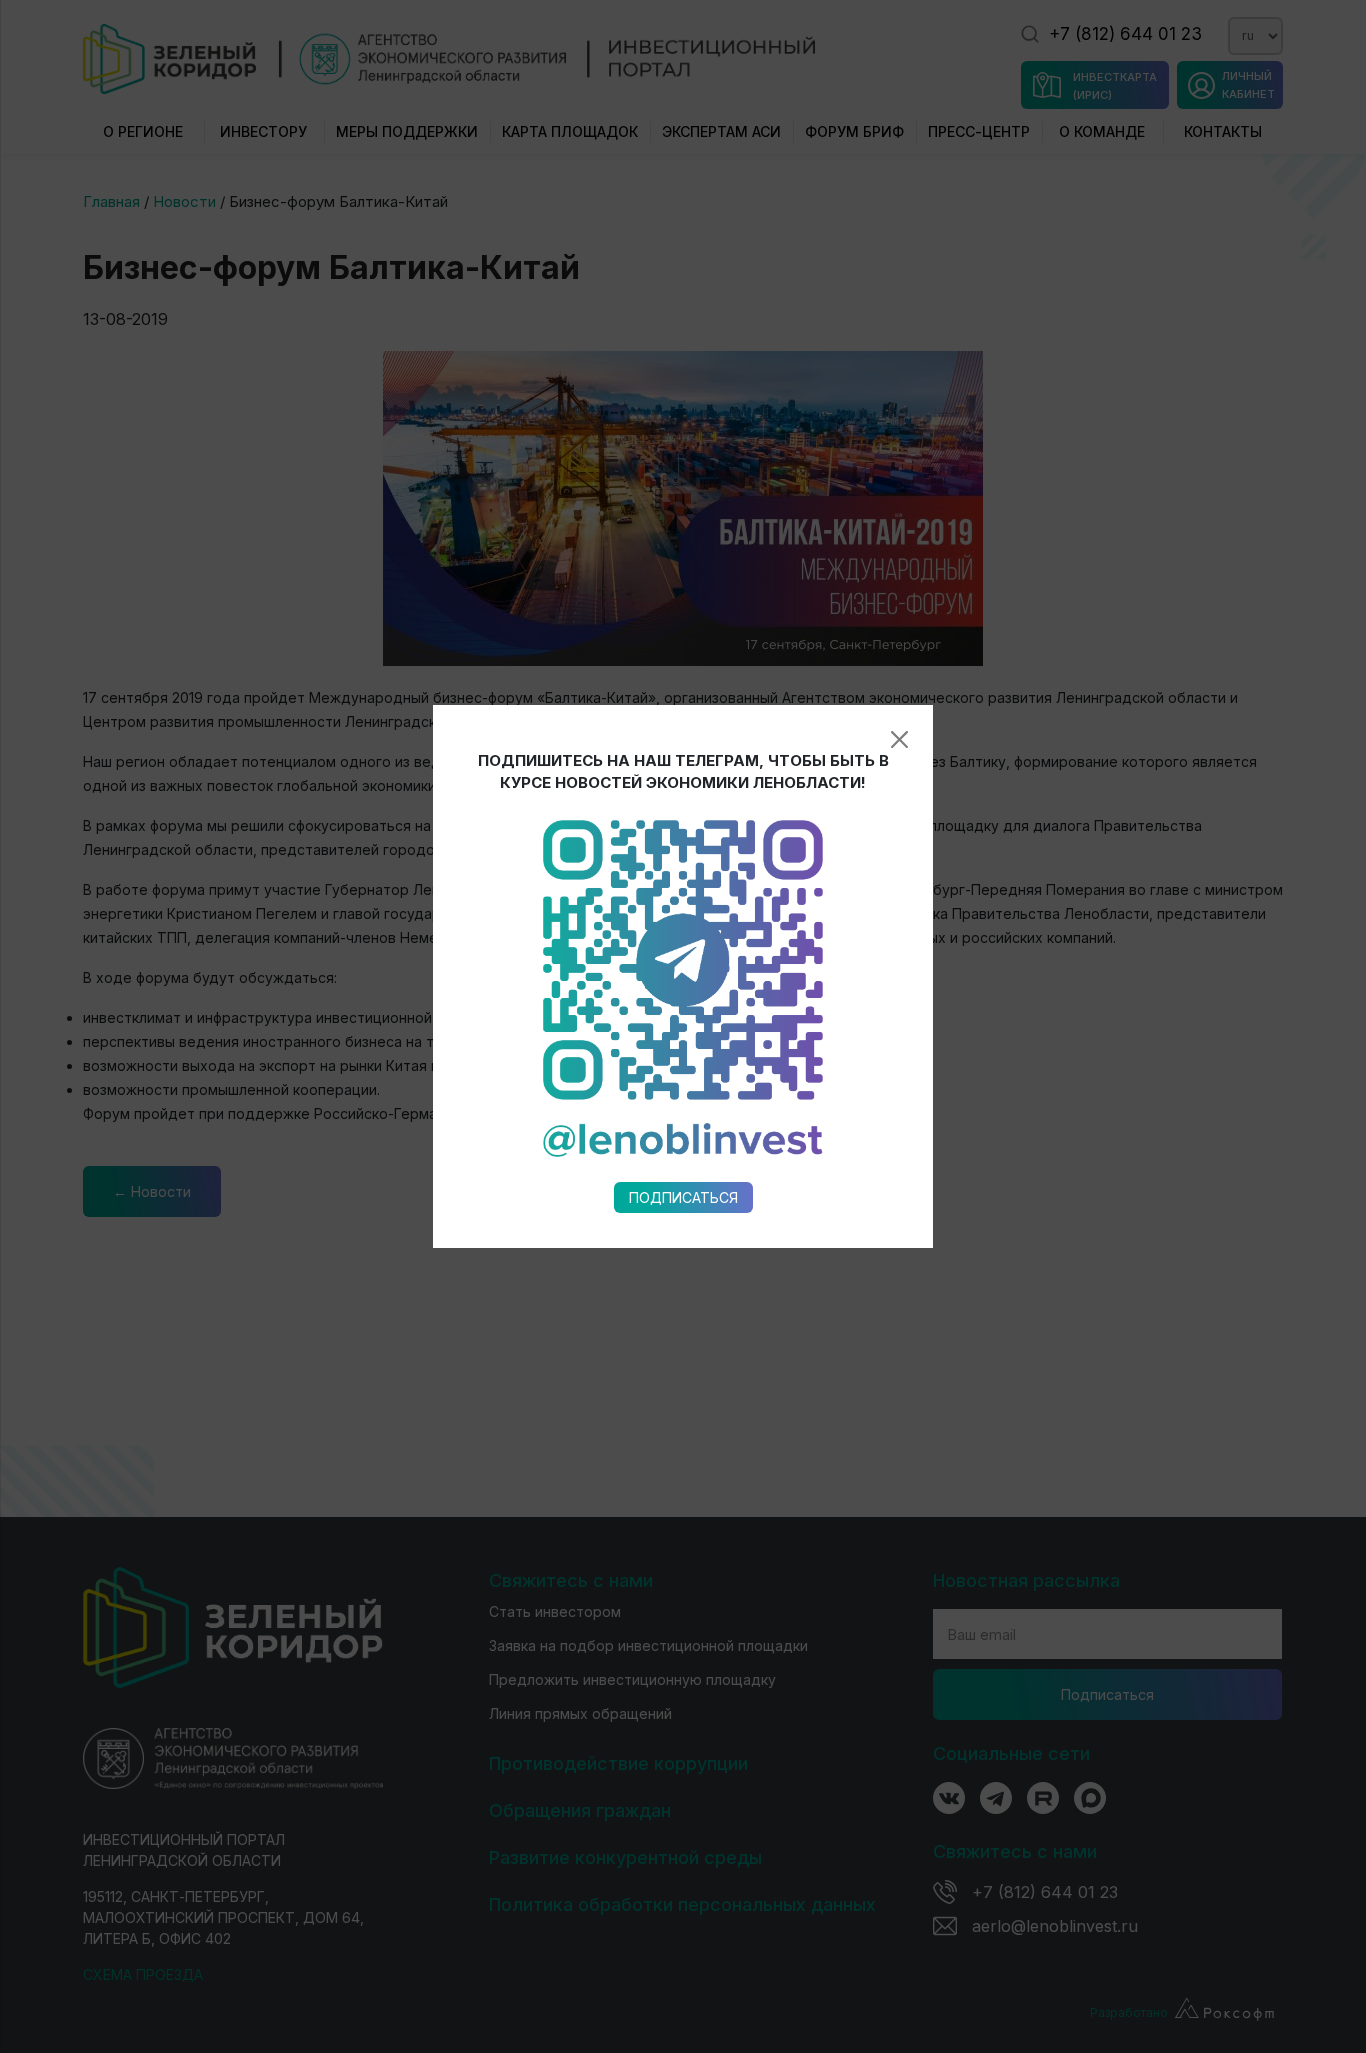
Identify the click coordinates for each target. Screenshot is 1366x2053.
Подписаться (683, 1197)
